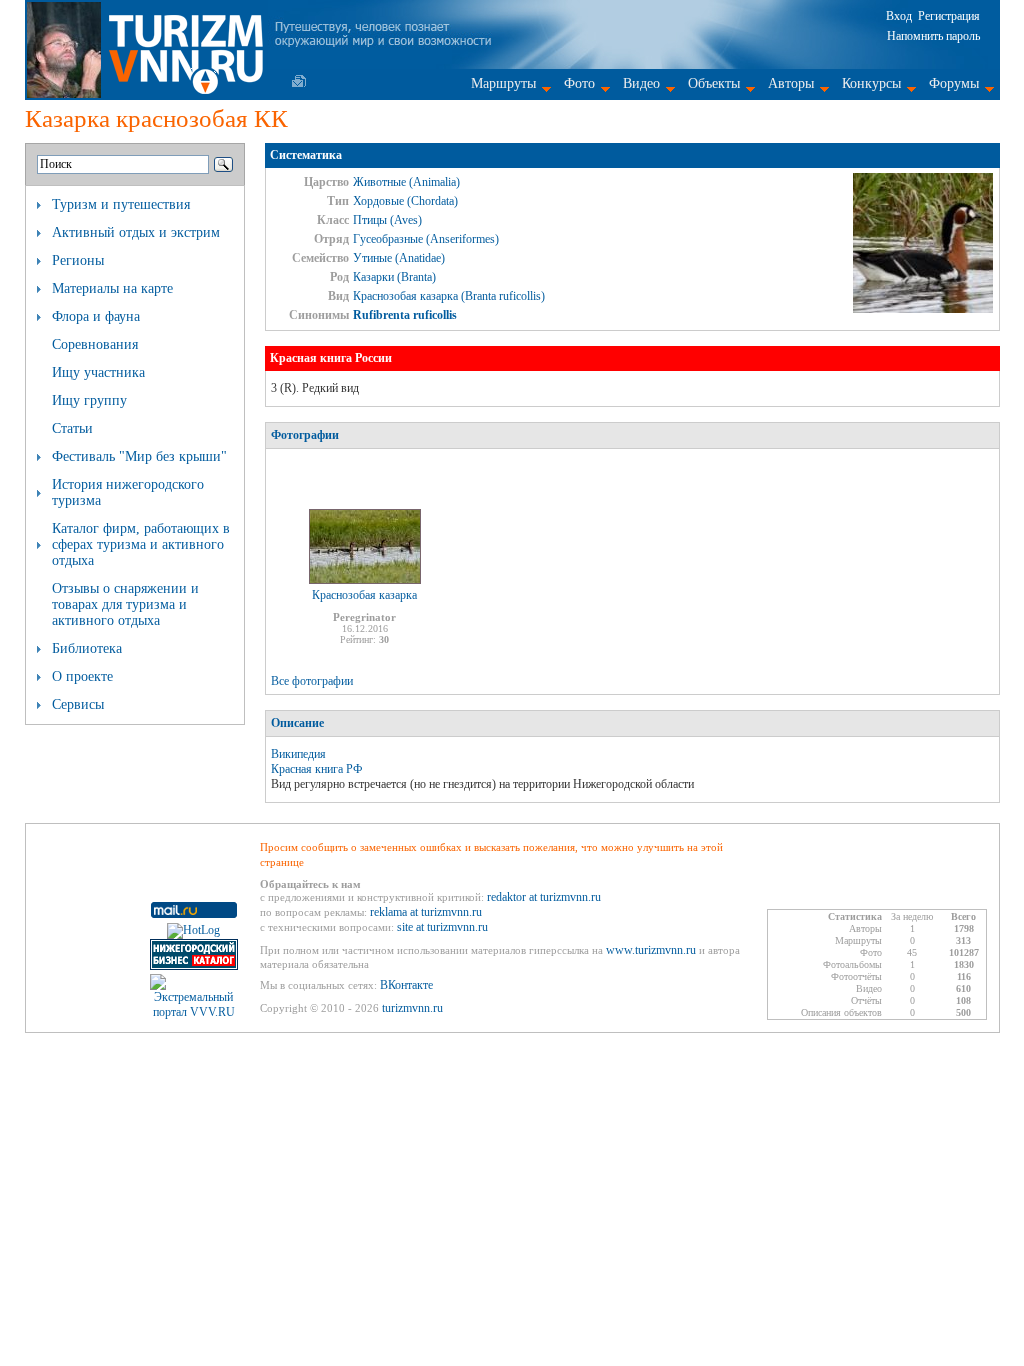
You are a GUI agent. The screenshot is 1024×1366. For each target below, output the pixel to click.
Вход (899, 16)
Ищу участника (98, 372)
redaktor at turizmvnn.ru (544, 897)
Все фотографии (312, 681)
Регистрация (949, 16)
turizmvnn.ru (412, 1008)
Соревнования (95, 344)
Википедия (298, 754)
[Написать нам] (299, 81)
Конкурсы (871, 83)
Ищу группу (89, 400)
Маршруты (503, 83)
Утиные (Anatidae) (399, 258)
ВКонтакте (406, 985)
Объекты (714, 83)
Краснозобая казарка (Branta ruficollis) (449, 296)
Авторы (791, 83)
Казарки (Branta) (394, 277)
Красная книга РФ (316, 769)
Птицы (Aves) (387, 220)
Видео (641, 83)
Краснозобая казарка (364, 595)
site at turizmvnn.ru (442, 927)
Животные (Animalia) (406, 182)
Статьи (72, 428)
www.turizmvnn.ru (651, 950)
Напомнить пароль (933, 36)
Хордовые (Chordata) (405, 201)
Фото (579, 83)
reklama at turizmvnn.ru (426, 912)
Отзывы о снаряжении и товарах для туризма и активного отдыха (125, 604)
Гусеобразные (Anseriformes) (426, 239)
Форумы (954, 83)
